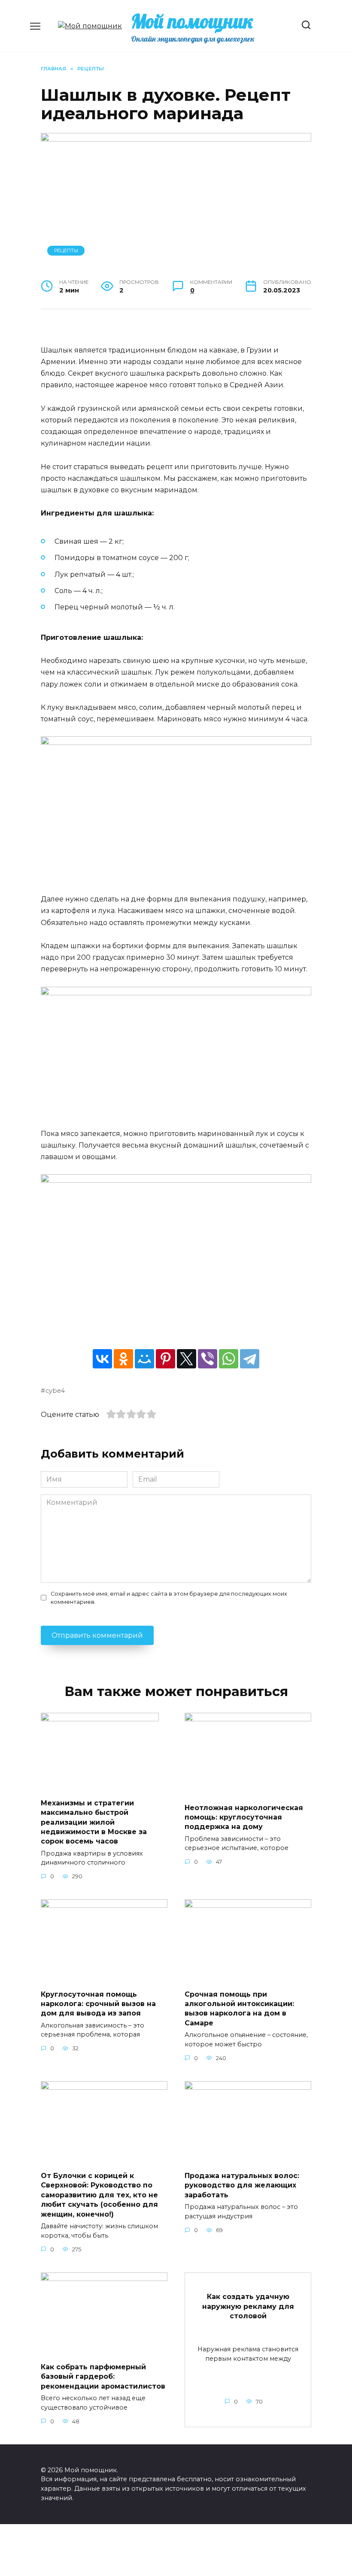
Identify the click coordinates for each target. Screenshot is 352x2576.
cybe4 (55, 1391)
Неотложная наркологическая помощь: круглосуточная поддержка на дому (244, 1817)
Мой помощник (192, 21)
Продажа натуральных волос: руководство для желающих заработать (242, 2185)
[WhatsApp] (229, 1359)
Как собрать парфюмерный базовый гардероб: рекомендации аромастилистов (103, 2376)
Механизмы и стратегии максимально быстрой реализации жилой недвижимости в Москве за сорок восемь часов (94, 1822)
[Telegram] (250, 1359)
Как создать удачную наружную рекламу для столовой (248, 2306)
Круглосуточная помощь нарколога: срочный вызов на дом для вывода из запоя (98, 2004)
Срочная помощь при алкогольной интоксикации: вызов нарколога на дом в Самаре (239, 2008)
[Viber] (208, 1359)
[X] (187, 1359)
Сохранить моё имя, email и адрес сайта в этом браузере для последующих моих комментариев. (169, 1598)
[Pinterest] (165, 1359)
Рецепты (66, 250)
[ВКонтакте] (102, 1359)
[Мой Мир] (144, 1359)
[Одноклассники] (123, 1359)
